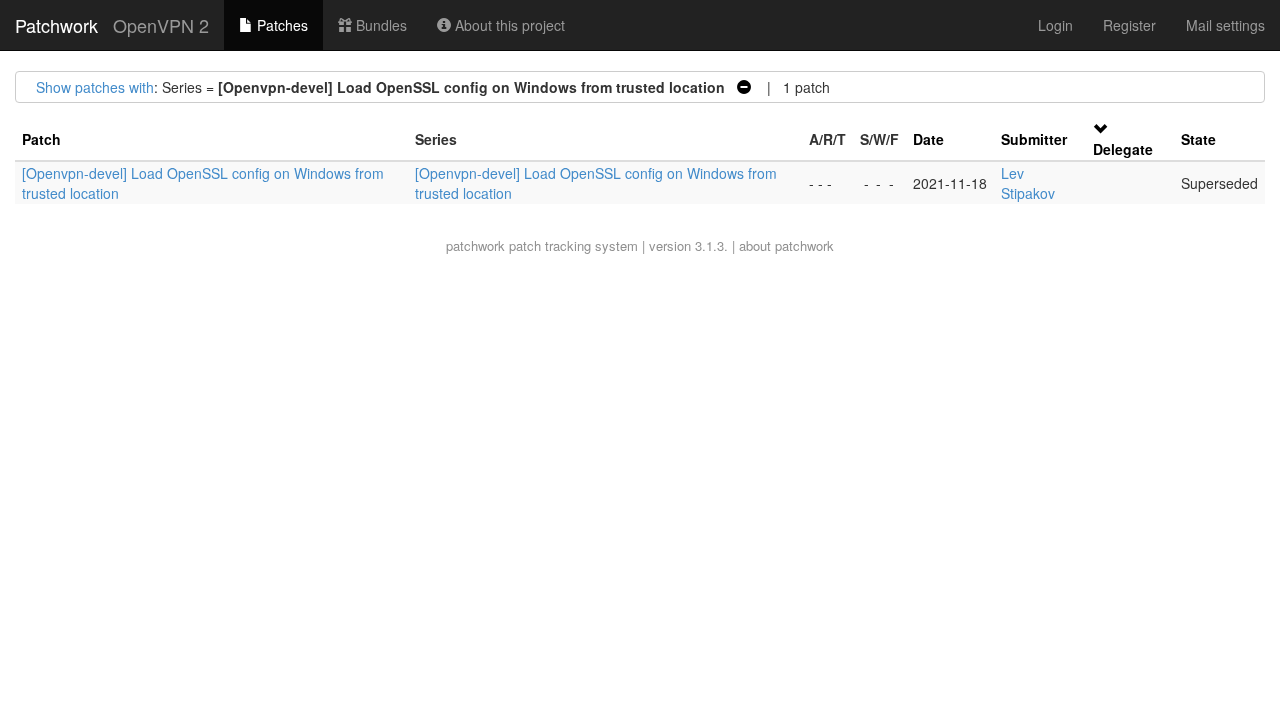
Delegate (1123, 149)
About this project (508, 25)
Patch (41, 139)
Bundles (379, 25)
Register (1129, 25)
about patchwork (786, 245)
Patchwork (56, 25)
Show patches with (95, 87)
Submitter (1034, 139)
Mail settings (1225, 25)
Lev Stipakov (1028, 183)
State (1198, 139)
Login (1055, 25)
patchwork (475, 245)
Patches (280, 25)
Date (928, 139)
